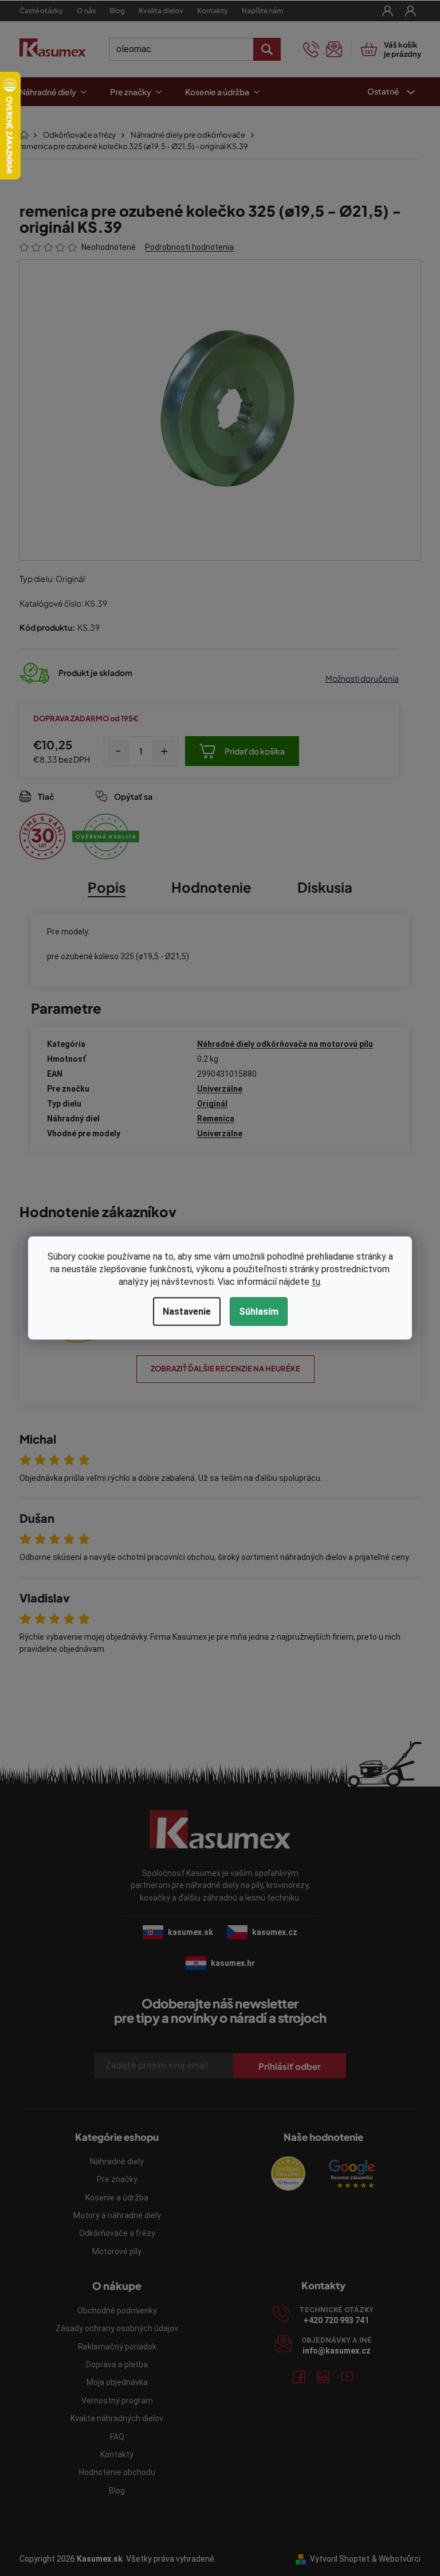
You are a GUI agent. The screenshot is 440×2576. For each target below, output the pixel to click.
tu (311, 1282)
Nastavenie (182, 1312)
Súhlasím (254, 1312)
